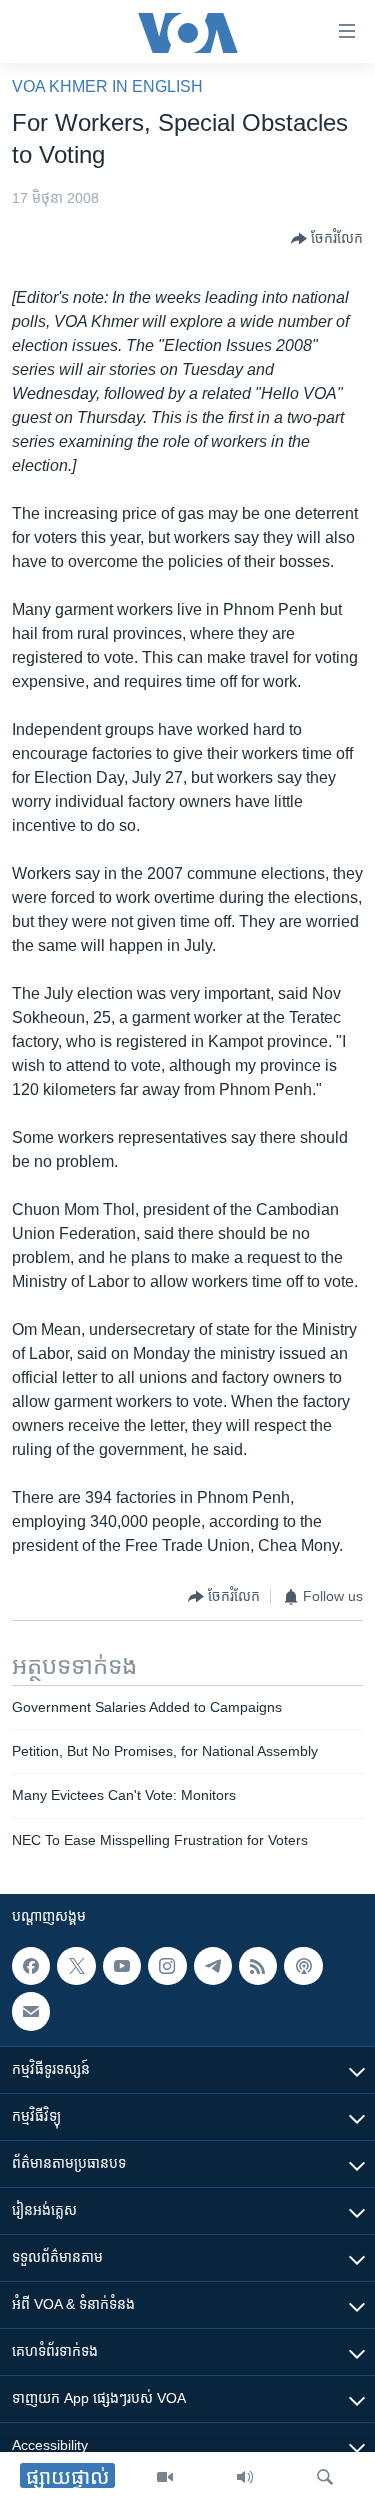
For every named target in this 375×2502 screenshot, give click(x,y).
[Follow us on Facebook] (31, 1966)
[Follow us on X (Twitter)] (76, 1966)
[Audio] (245, 2477)
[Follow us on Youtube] (122, 1966)
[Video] (165, 2477)
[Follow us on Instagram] (167, 1966)
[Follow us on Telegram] (213, 1966)
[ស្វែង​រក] (325, 2477)
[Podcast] (303, 1966)
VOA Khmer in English (107, 86)
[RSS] (258, 1966)
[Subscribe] (31, 2012)
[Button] (327, 239)
